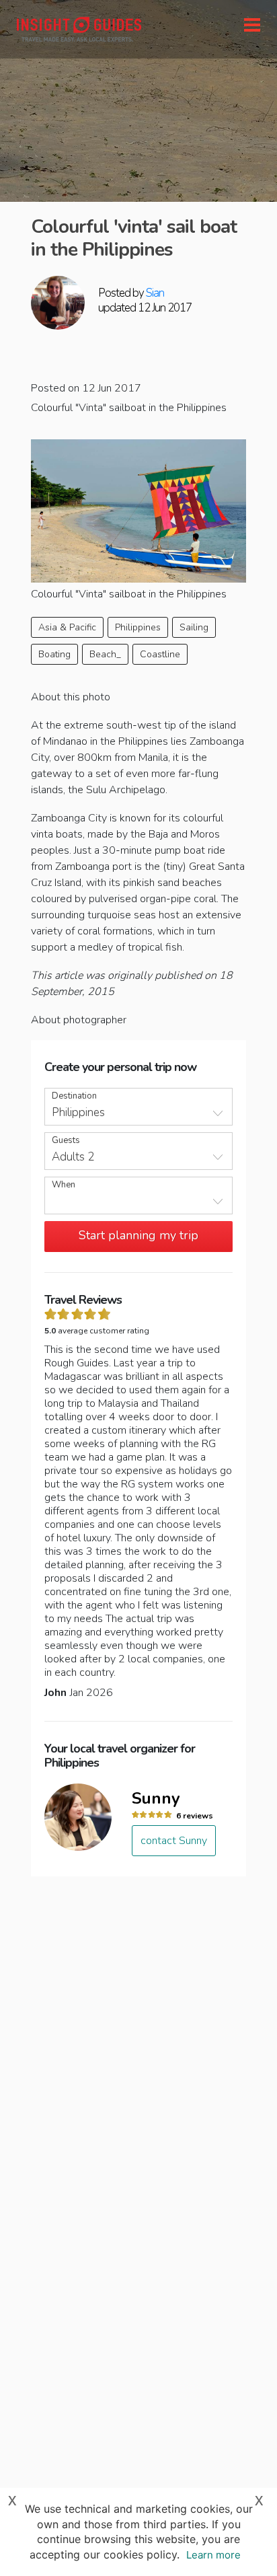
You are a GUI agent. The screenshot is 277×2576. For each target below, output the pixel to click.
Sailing (194, 627)
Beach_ (105, 654)
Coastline (160, 654)
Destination (74, 1096)
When (64, 1185)
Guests (66, 1141)
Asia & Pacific (67, 627)
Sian (155, 293)
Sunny (156, 1798)
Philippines (138, 627)
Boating (54, 654)
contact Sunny (174, 1841)
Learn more (213, 2555)
